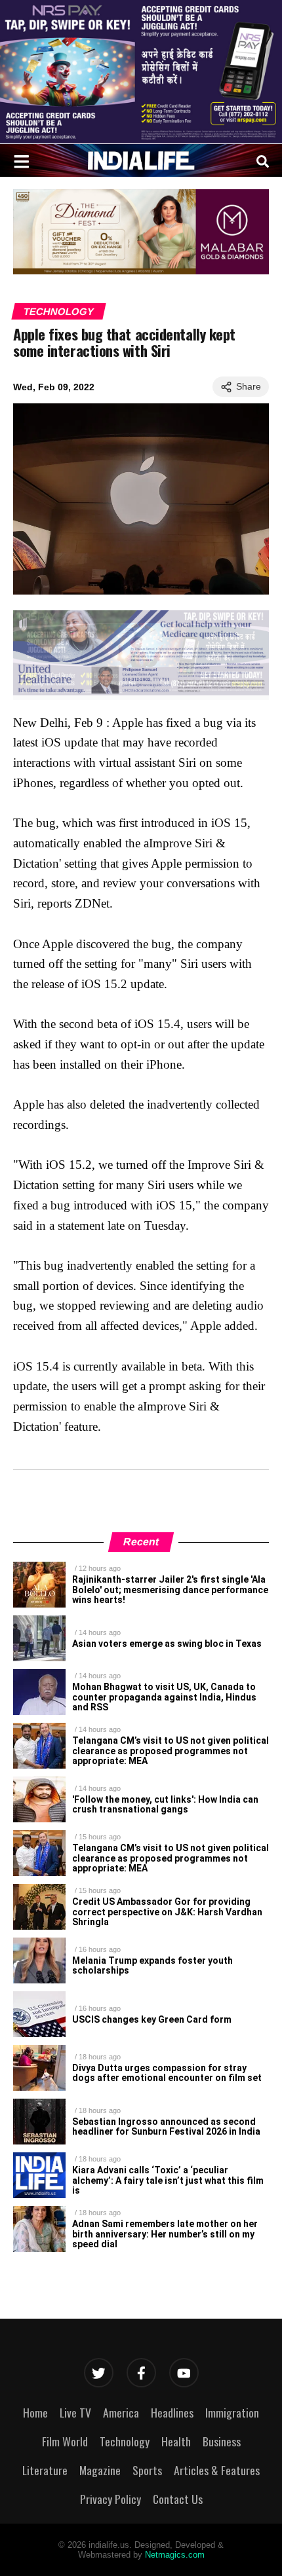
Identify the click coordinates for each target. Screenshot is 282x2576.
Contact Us (178, 2499)
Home (35, 2412)
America (121, 2412)
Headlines (172, 2412)
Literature (45, 2470)
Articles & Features (217, 2470)
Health (176, 2441)
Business (222, 2441)
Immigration (232, 2412)
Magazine (100, 2470)
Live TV (75, 2412)
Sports (147, 2470)
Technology (59, 311)
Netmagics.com (175, 2555)
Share (249, 386)
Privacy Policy (111, 2499)
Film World (65, 2441)
